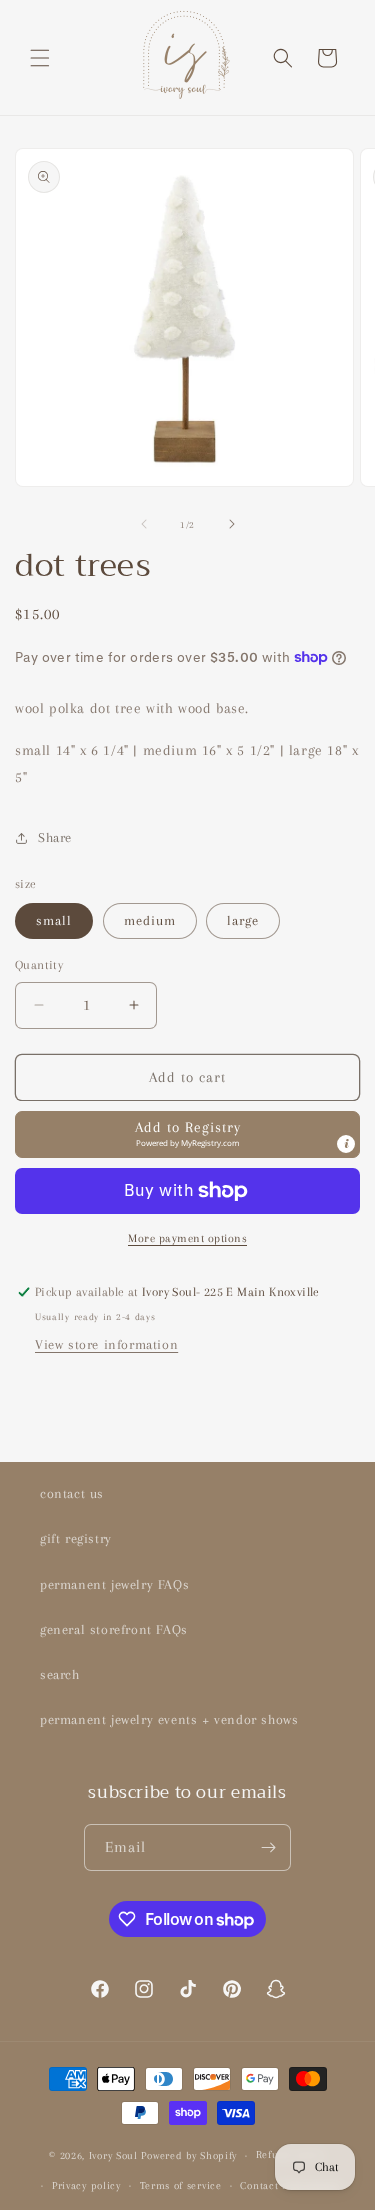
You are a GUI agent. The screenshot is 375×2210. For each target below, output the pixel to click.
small (54, 920)
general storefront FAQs (114, 1629)
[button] (40, 58)
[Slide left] (144, 524)
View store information (106, 1344)
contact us (72, 1493)
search (60, 1674)
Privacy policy (86, 2185)
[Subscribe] (268, 1847)
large (243, 920)
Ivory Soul (113, 2155)
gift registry (76, 1538)
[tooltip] (346, 1144)
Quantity (39, 965)
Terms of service (181, 2185)
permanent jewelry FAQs (114, 1584)
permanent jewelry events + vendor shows (169, 1719)
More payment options (187, 1238)
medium (150, 920)
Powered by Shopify (189, 2155)
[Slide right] (232, 524)
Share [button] (55, 837)
